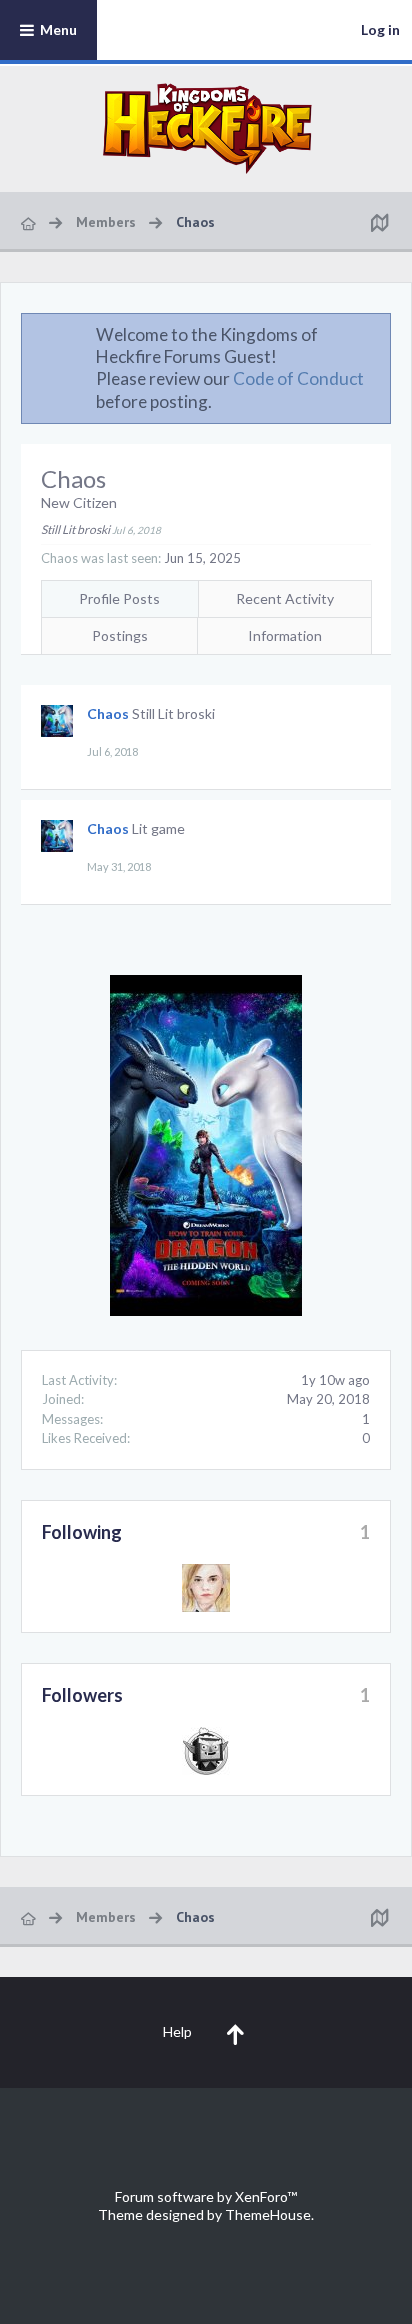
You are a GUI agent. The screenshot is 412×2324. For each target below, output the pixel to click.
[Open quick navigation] (379, 222)
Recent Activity (285, 598)
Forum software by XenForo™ (206, 2196)
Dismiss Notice (377, 334)
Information (285, 635)
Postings (120, 635)
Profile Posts (119, 598)
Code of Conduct (298, 378)
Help (177, 2031)
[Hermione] (206, 1588)
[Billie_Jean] (206, 1751)
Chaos (108, 713)
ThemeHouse (268, 2214)
